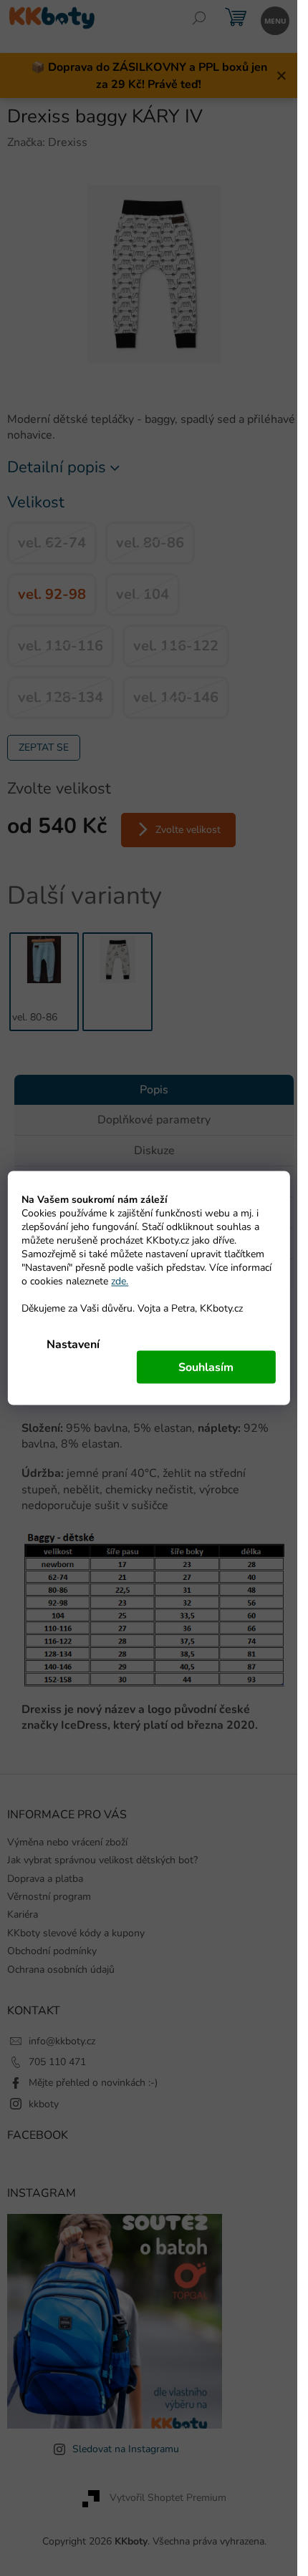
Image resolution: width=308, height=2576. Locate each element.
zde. (120, 1281)
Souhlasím (206, 1367)
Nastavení (73, 1345)
